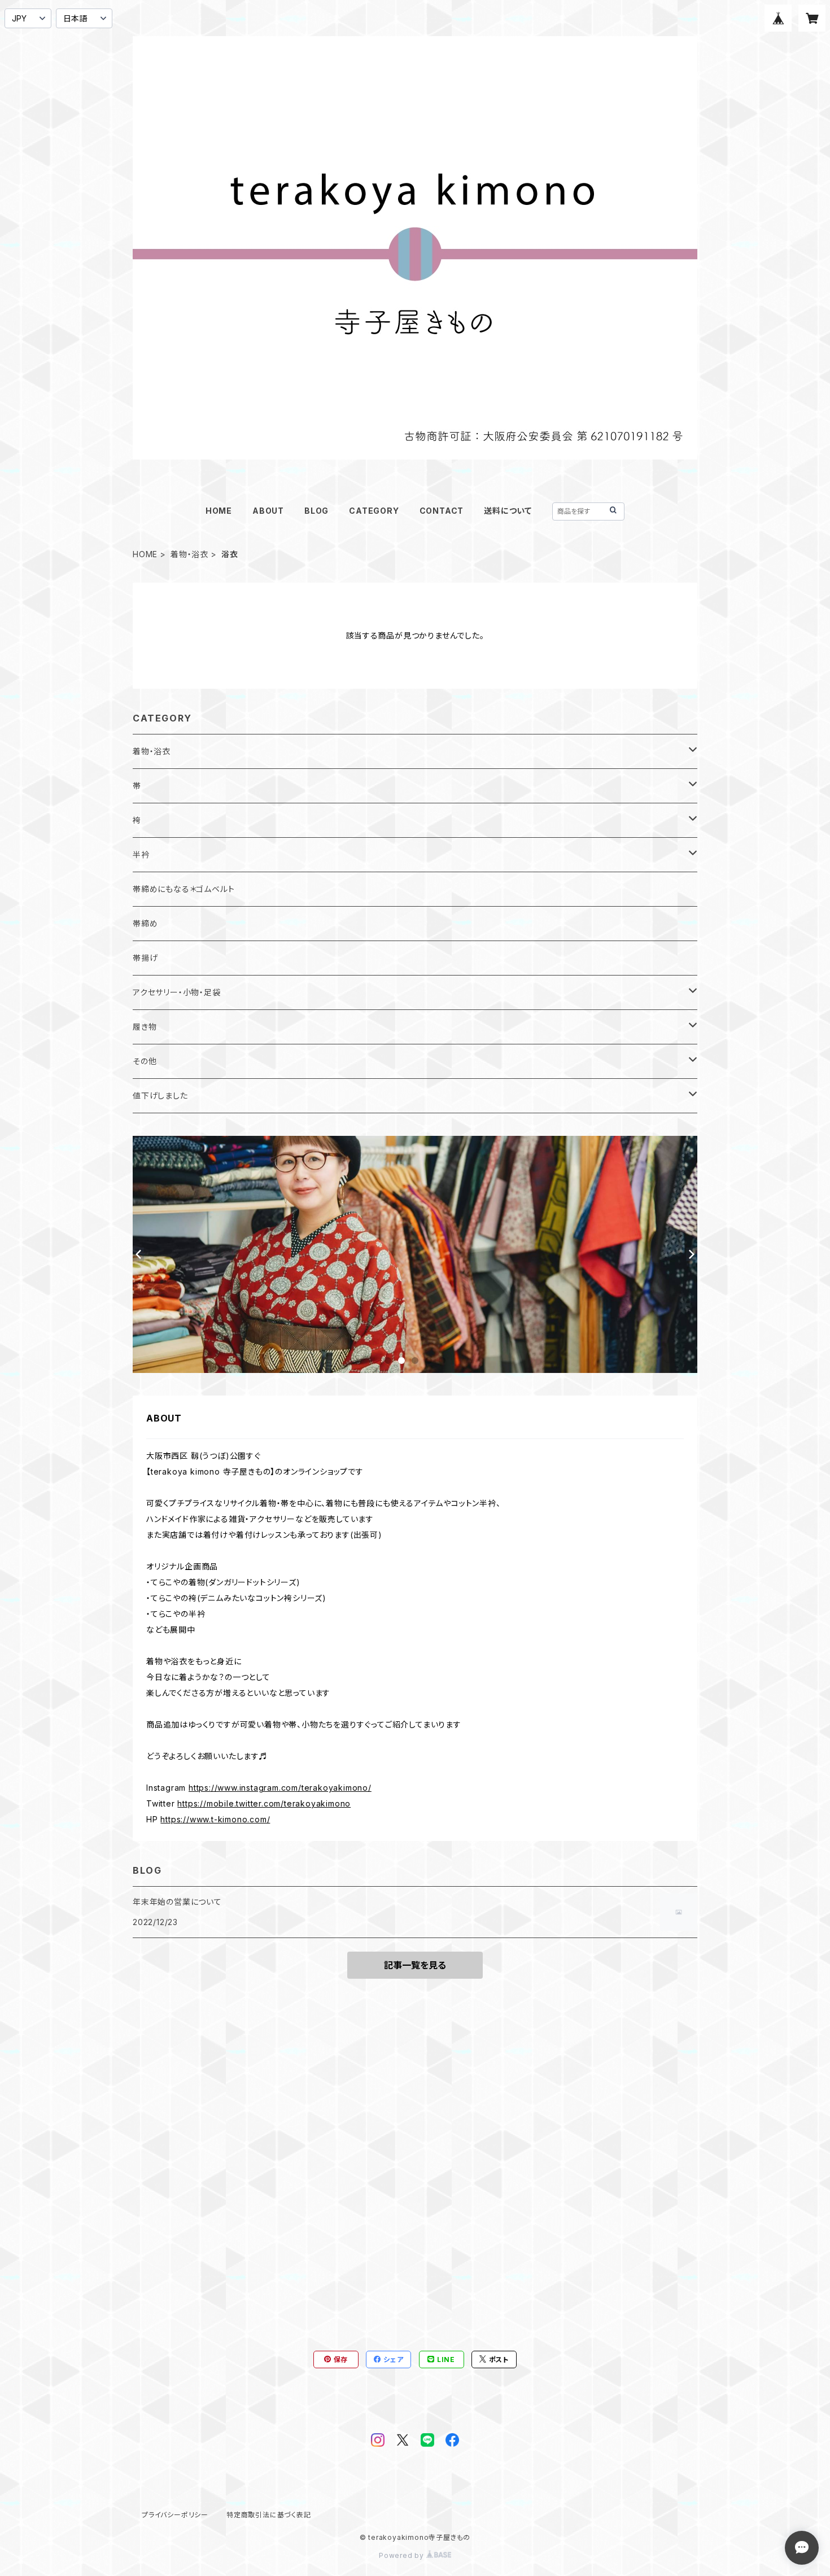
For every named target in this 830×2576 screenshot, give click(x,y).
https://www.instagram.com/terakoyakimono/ (280, 1788)
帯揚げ (145, 958)
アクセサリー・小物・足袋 (177, 992)
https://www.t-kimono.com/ (215, 1819)
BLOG (316, 511)
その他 (145, 1061)
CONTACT (442, 511)
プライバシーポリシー (175, 2515)
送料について (508, 511)
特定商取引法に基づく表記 (269, 2515)
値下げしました (160, 1095)
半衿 (141, 854)
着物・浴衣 (189, 554)
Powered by (403, 2555)
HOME (219, 511)
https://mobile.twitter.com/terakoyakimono (264, 1803)
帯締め (145, 923)
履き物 (145, 1027)
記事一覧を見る (415, 1965)
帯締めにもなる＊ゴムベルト (184, 889)
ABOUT (268, 511)
